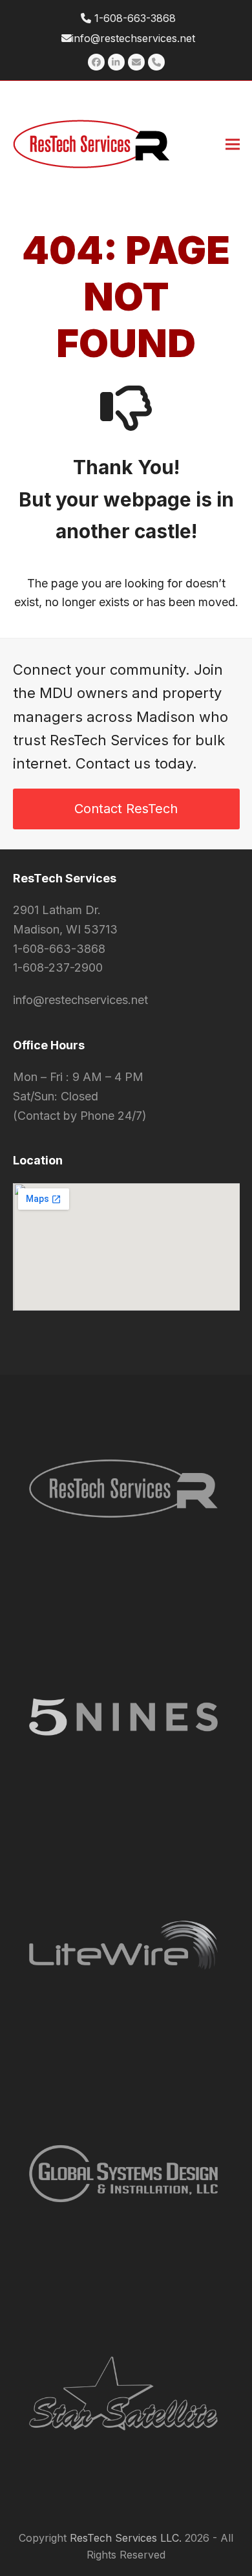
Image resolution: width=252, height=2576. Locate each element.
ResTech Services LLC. (126, 2538)
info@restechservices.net (133, 38)
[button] (233, 144)
